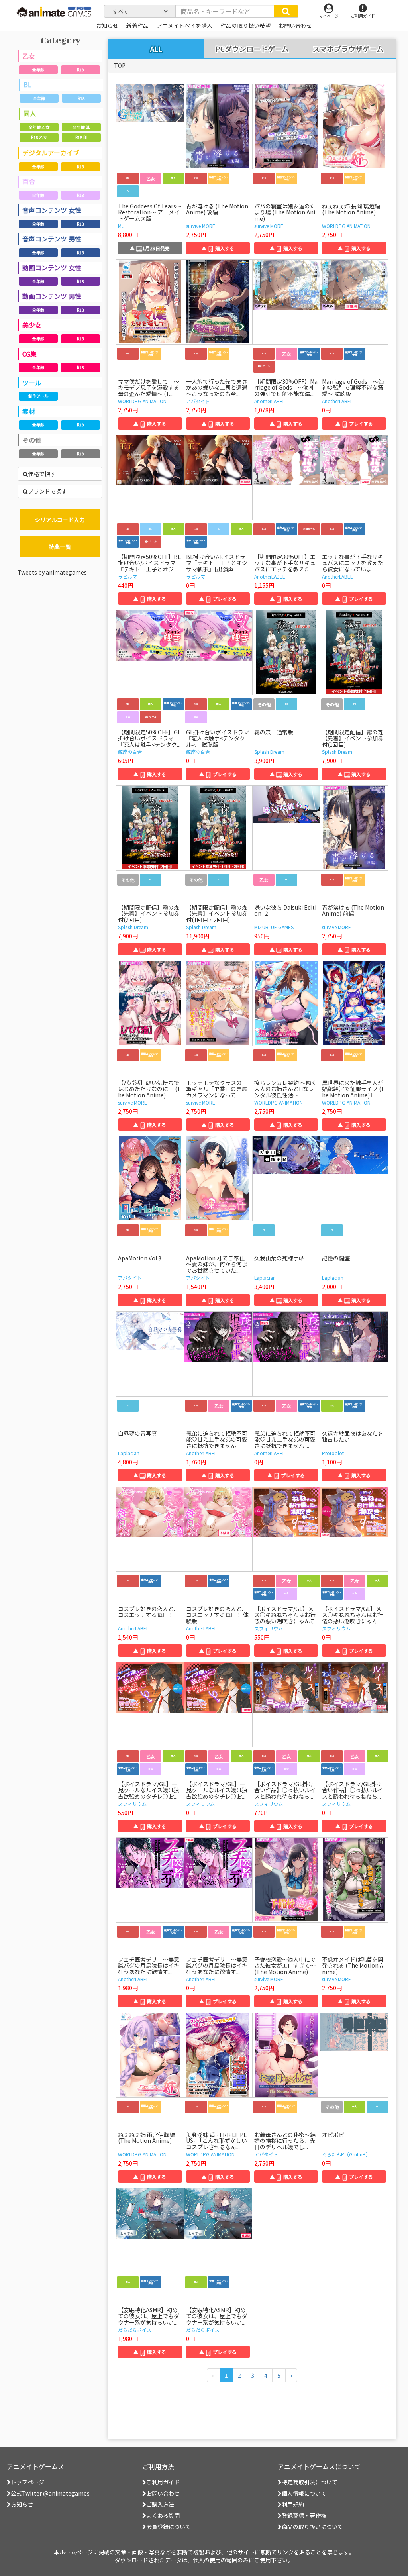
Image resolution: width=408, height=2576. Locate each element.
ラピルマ (127, 576)
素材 (29, 411)
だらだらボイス (135, 2330)
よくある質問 (163, 2515)
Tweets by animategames (52, 572)
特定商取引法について (310, 2482)
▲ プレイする (354, 423)
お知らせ (22, 2504)
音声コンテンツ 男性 (52, 239)
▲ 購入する (218, 248)
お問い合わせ (163, 2493)
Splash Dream (269, 752)
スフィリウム (269, 1628)
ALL (156, 49)
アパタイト (198, 401)
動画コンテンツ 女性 (52, 267)
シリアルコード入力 (60, 520)
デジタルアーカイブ (51, 153)
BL (27, 84)
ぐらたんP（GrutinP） (346, 2154)
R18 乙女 (39, 137)
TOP (120, 65)
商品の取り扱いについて (312, 2527)
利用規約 (293, 2504)
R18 (80, 70)
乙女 (29, 56)
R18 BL (81, 137)
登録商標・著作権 (304, 2515)
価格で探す (42, 474)
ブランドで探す (47, 491)
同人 (30, 113)
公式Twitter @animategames (50, 2493)
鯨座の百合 (130, 752)
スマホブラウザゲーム (348, 49)
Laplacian (265, 1278)
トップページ (27, 2482)
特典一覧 (60, 547)
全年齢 (38, 70)
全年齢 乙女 (39, 127)
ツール (32, 383)
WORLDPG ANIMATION (346, 226)
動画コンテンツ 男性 (52, 296)
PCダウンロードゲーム (252, 49)
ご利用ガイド (163, 2482)
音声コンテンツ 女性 (52, 210)
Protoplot (333, 1453)
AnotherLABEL (270, 401)
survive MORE (201, 226)
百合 (29, 181)
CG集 (29, 354)
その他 (32, 440)
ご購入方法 (160, 2504)
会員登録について (169, 2527)
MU (121, 226)
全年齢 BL (81, 127)
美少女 (32, 325)
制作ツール (38, 396)
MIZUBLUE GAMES (274, 927)
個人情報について (304, 2493)
